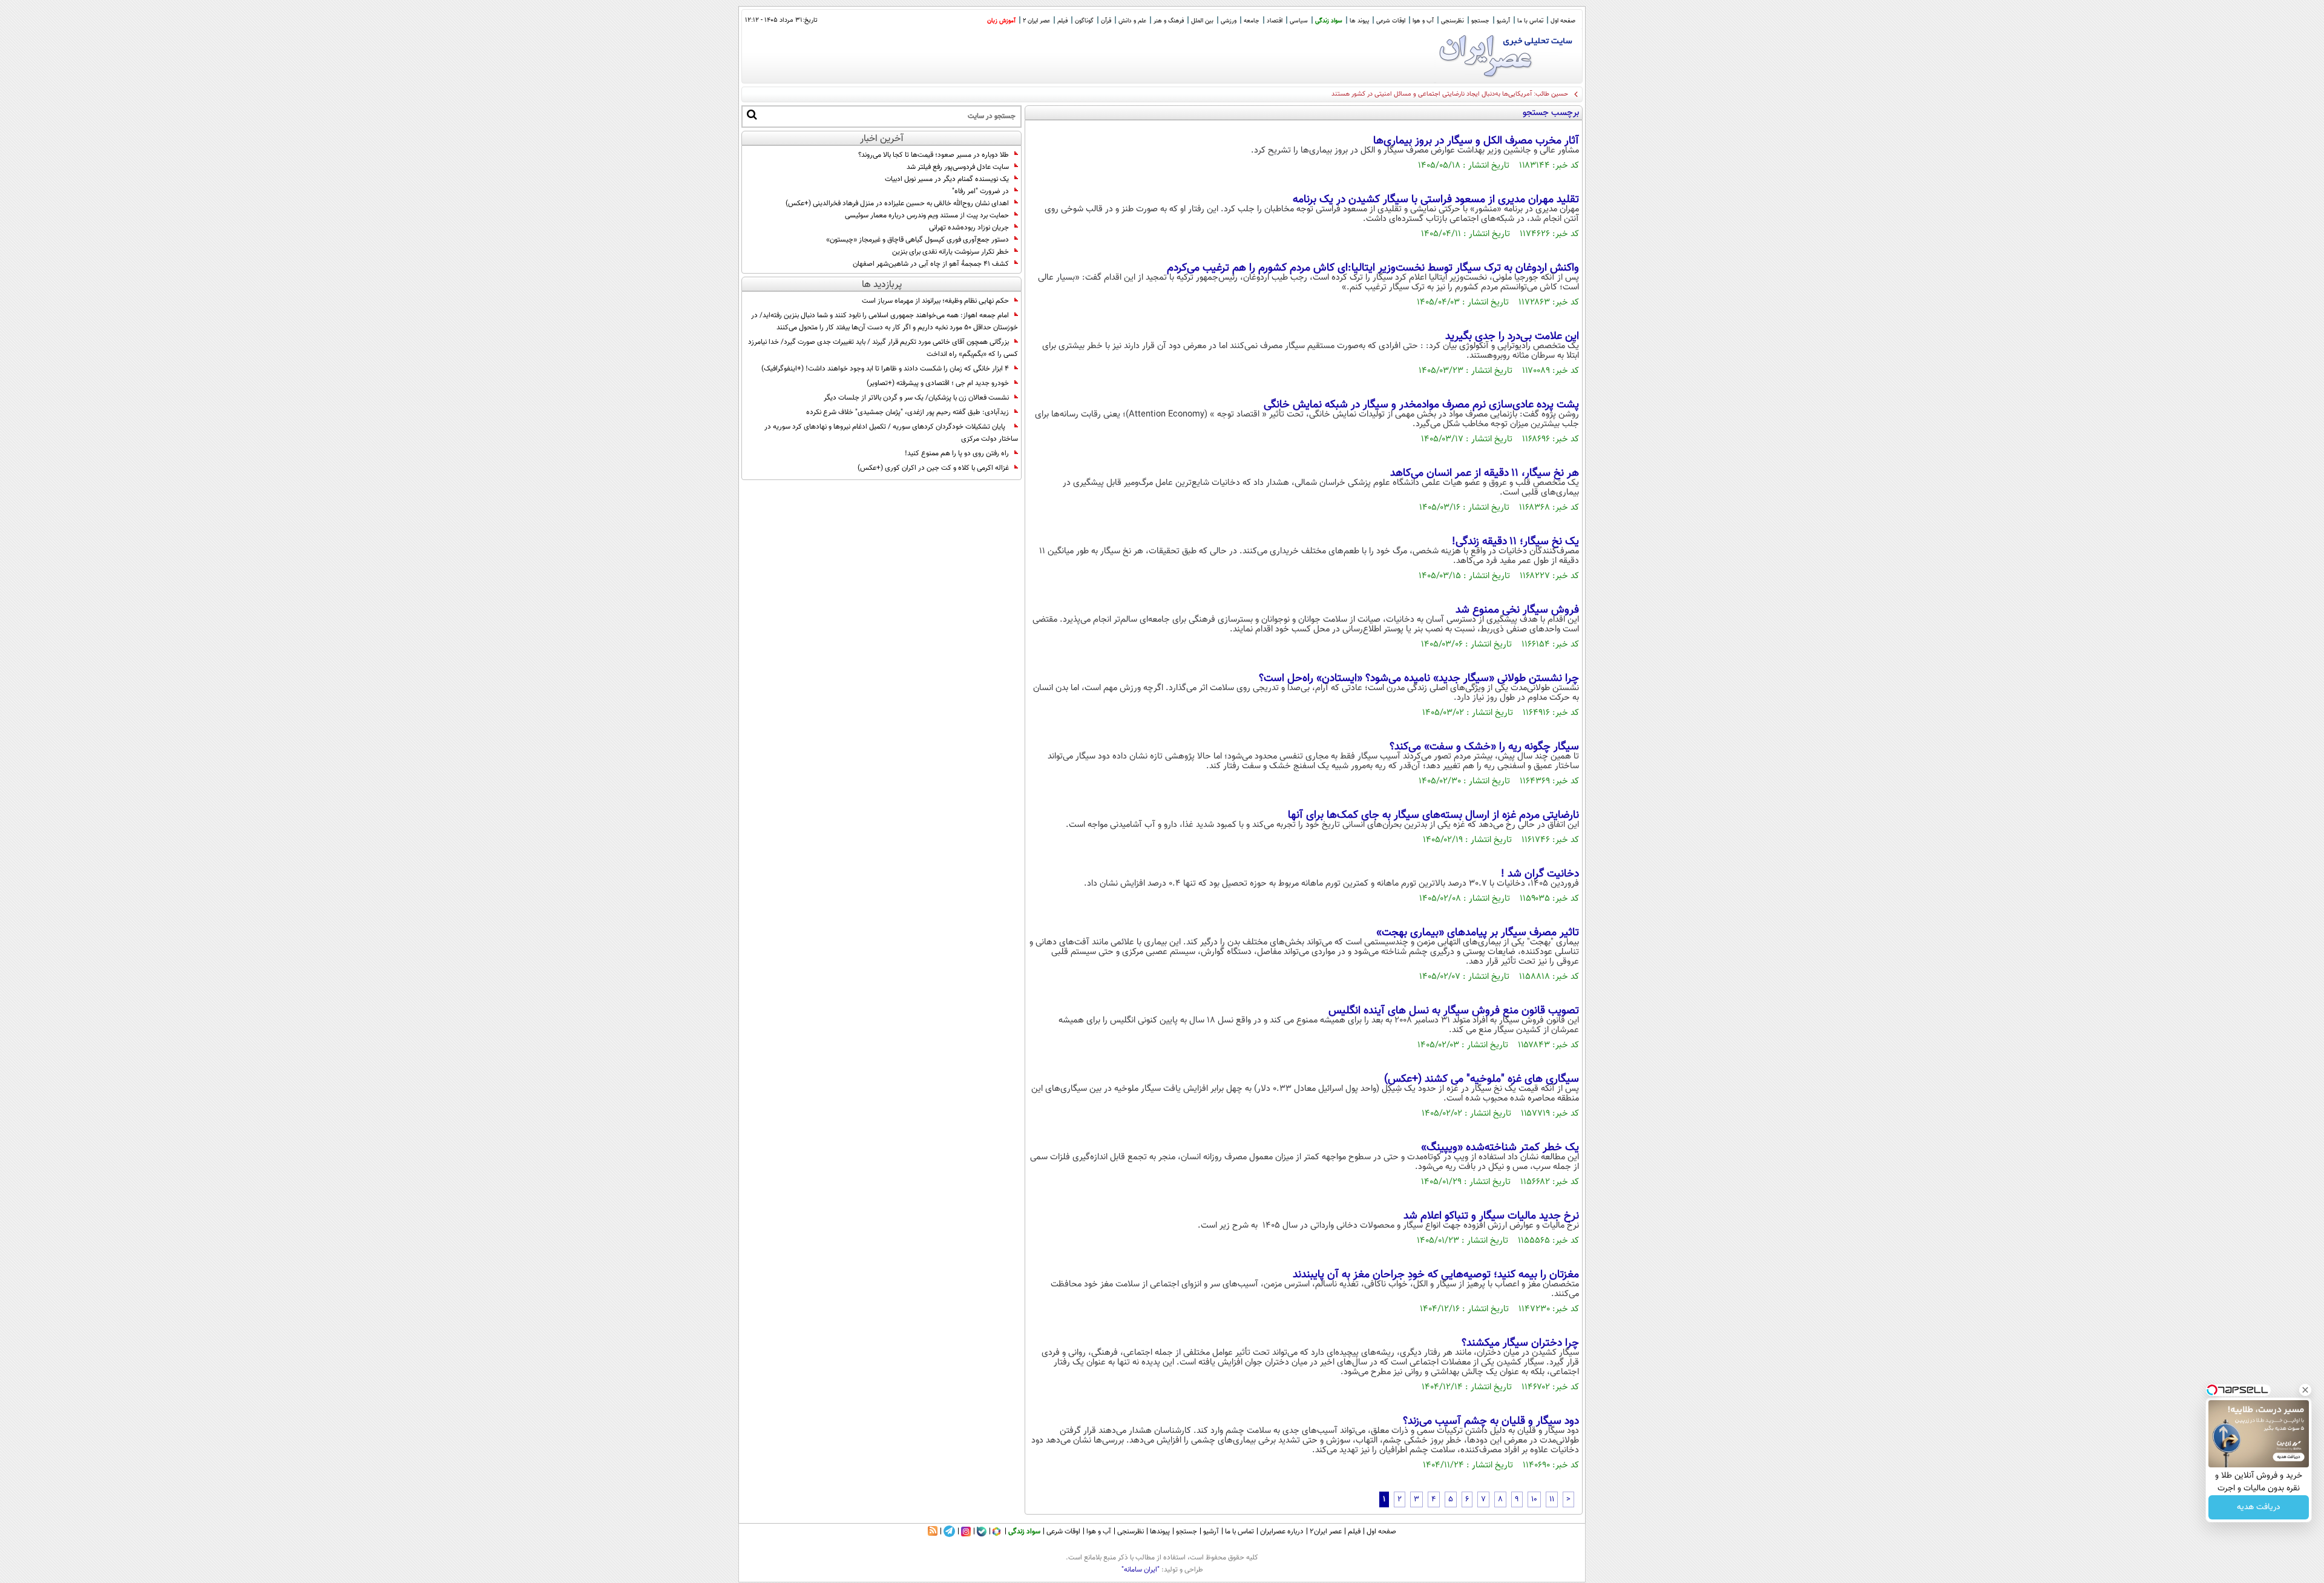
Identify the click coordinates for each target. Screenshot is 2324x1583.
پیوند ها (1359, 21)
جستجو (1480, 21)
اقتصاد (1275, 21)
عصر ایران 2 (1036, 21)
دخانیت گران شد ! (1540, 874)
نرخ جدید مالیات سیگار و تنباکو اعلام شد (1491, 1216)
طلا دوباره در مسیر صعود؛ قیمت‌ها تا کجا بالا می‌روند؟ (934, 155)
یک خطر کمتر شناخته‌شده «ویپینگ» (1500, 1148)
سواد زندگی (1329, 21)
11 (1552, 1499)
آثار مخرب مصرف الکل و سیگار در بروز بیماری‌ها (1476, 141)
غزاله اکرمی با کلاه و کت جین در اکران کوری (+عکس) (933, 468)
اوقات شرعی (1391, 21)
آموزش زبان (1001, 21)
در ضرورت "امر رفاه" (980, 191)
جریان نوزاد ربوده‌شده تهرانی (969, 228)
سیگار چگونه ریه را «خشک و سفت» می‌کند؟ (1484, 747)
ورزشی (1229, 21)
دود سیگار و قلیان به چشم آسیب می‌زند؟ (1491, 1421)
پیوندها (1160, 1532)
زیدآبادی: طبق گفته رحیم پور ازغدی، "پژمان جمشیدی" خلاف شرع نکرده (908, 412)
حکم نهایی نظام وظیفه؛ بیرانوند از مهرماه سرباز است (935, 301)
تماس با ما (1530, 21)
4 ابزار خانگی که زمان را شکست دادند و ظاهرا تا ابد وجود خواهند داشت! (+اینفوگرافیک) (885, 369)
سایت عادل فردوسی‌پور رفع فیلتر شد (958, 167)
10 (1534, 1499)
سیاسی (1299, 21)
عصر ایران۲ (1326, 1532)
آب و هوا (1423, 21)
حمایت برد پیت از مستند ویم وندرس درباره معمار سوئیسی (927, 216)
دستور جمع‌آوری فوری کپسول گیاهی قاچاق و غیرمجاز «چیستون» (917, 240)
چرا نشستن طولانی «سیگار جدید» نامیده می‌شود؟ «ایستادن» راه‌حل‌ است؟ (1419, 679)
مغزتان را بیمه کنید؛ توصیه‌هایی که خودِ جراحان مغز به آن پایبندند (1436, 1275)
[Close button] (2305, 1390)
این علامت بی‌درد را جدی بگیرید (1512, 337)
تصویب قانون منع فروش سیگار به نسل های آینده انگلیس (1454, 1011)
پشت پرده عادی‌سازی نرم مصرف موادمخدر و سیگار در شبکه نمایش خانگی (1421, 405)
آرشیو (1503, 21)
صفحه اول (1563, 21)
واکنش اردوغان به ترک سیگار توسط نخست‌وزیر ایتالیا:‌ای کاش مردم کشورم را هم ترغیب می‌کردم (1373, 268)
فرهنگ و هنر (1169, 21)
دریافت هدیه (2259, 1507)
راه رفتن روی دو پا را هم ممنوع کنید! (957, 453)
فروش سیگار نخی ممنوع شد (1517, 610)
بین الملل (1202, 21)
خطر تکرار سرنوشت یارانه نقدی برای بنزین (950, 252)
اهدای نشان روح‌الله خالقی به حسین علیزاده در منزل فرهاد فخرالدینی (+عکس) (897, 203)
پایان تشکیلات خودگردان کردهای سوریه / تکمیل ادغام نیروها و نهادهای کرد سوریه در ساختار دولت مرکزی (891, 433)
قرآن (1106, 21)
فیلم (1062, 21)
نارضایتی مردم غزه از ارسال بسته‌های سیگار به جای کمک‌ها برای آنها (1433, 815)
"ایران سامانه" (1141, 1570)
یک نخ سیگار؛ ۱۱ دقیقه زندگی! (1515, 542)
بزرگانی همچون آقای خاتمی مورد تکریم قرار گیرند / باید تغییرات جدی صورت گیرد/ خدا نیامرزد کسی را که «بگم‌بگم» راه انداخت (883, 348)
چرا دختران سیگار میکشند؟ (1520, 1343)
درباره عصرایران (1282, 1532)
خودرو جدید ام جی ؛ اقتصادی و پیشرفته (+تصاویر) (938, 383)
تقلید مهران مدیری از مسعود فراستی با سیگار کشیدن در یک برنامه (1436, 200)
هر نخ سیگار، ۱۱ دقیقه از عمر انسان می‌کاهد (1485, 473)
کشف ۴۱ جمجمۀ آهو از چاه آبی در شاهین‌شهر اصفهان (931, 264)
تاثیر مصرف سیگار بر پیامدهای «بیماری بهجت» (1478, 933)
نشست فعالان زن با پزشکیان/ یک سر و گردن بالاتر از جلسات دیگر (916, 398)
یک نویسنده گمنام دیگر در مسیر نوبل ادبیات (947, 179)
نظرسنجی (1452, 21)
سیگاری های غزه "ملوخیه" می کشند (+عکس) (1482, 1079)
